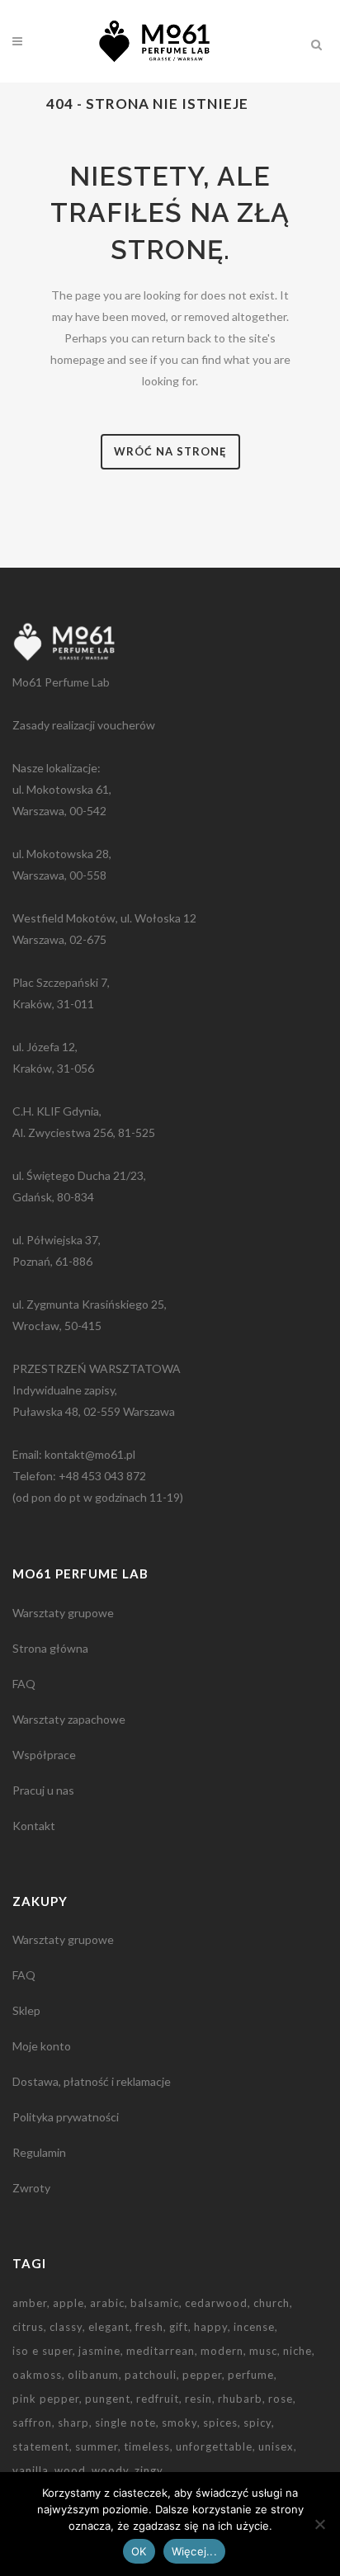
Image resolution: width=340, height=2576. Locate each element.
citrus (28, 2327)
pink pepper (46, 2399)
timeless (147, 2446)
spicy (257, 2423)
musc (263, 2351)
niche (297, 2351)
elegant (109, 2327)
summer (97, 2446)
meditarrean (161, 2351)
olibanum (93, 2375)
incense (254, 2327)
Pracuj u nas (43, 1790)
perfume (251, 2375)
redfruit (158, 2399)
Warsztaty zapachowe (69, 1719)
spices (220, 2423)
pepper (202, 2375)
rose (281, 2399)
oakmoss (37, 2375)
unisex (276, 2446)
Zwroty (31, 2188)
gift (179, 2327)
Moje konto (42, 2046)
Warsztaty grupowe (63, 1613)
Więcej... (194, 2551)
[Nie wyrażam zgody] (319, 2524)
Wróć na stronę (170, 451)
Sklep (26, 2010)
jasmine (99, 2351)
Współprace (44, 1755)
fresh (149, 2327)
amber (30, 2303)
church (272, 2303)
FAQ (24, 1684)
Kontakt (34, 1826)
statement (41, 2446)
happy (211, 2327)
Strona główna (50, 1648)
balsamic (155, 2303)
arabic (107, 2303)
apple (68, 2303)
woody (110, 2470)
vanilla (31, 2470)
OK (139, 2551)
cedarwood (216, 2303)
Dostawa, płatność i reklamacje (92, 2081)
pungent (108, 2399)
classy (66, 2327)
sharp (73, 2423)
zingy (149, 2470)
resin (198, 2399)
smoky (179, 2423)
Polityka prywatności (66, 2117)
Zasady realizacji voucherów (84, 725)
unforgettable (214, 2446)
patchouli (151, 2375)
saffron (32, 2423)
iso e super (42, 2351)
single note (125, 2423)
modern (222, 2351)
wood (70, 2470)
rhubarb (240, 2399)
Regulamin (39, 2152)
